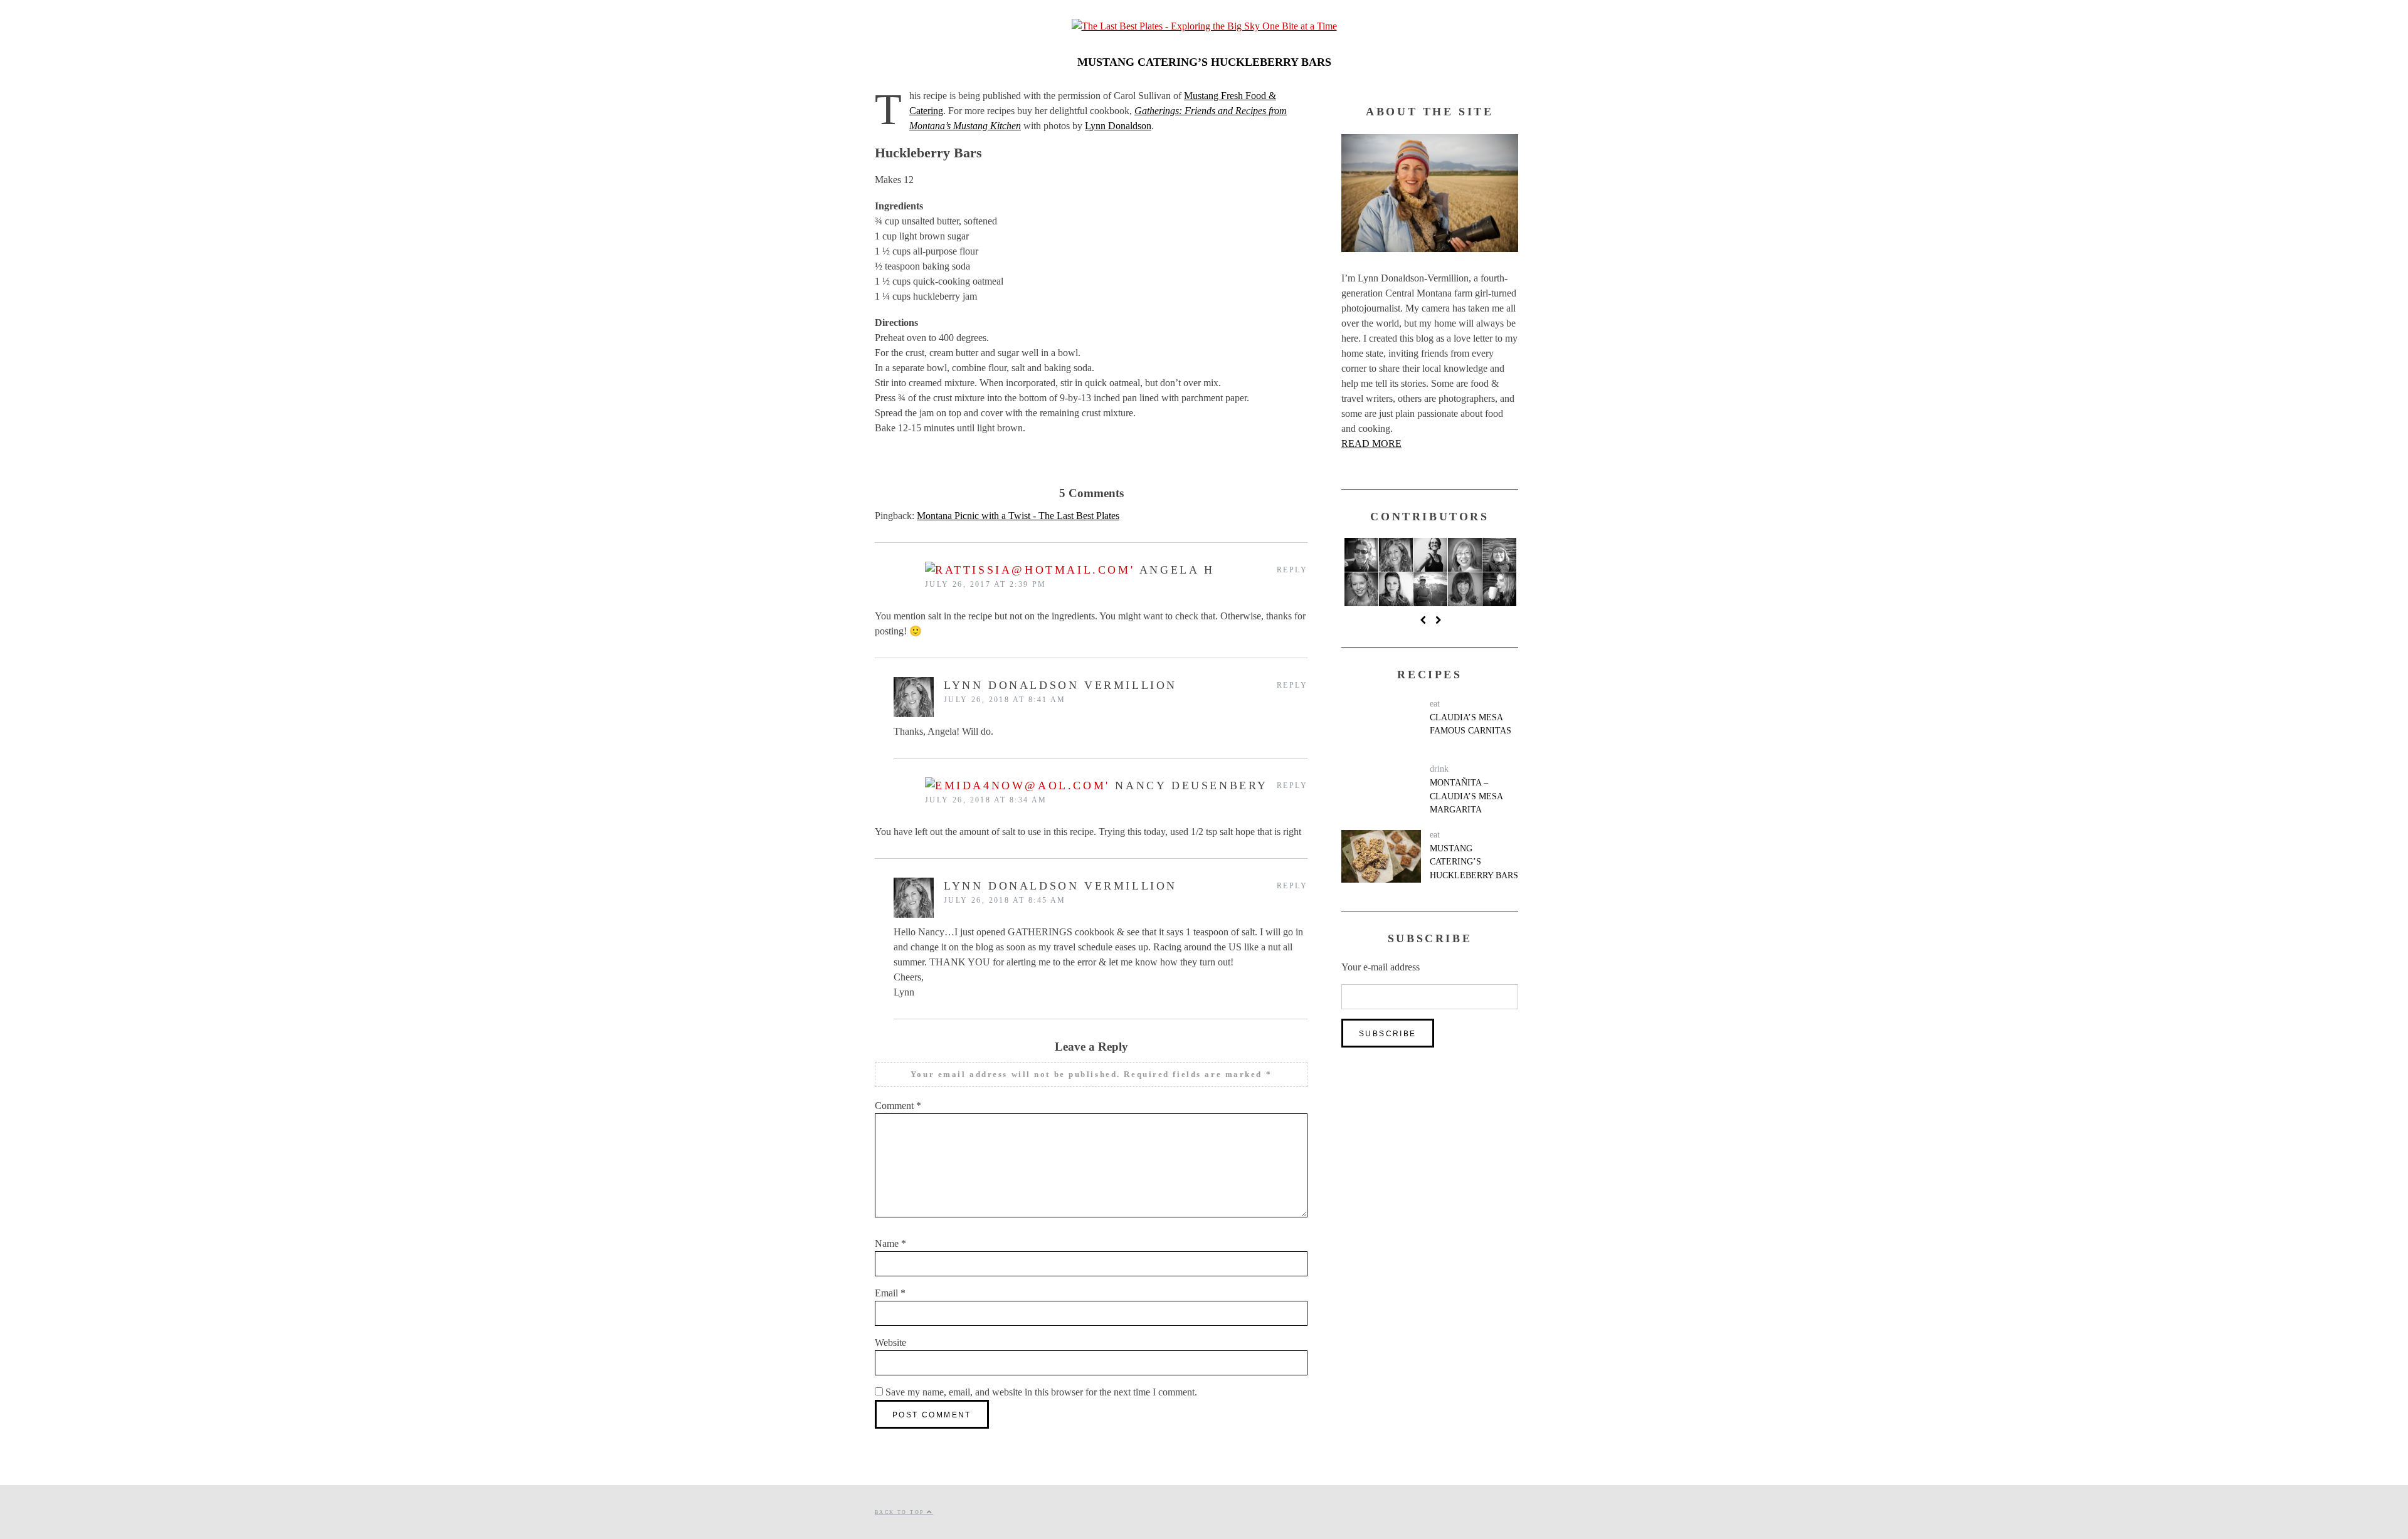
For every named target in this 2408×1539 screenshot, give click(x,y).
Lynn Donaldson (1118, 126)
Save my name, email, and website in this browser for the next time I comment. (1041, 1392)
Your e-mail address (1381, 967)
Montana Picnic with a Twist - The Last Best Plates (1018, 516)
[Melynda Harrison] (1430, 589)
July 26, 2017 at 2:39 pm (986, 584)
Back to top (901, 1512)
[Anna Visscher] (1430, 555)
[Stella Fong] (1465, 555)
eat (1435, 703)
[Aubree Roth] (1361, 589)
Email (890, 1293)
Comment (898, 1106)
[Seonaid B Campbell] (1499, 589)
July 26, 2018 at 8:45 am (1005, 900)
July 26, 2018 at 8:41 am (1005, 700)
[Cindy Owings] (1499, 555)
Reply (1292, 570)
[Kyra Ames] (1396, 589)
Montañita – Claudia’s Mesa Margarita (1466, 796)
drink (1439, 769)
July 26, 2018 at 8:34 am (986, 800)
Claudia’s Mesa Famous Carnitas (1471, 724)
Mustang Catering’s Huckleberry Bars (1474, 862)
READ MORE (1371, 444)
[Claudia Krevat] (1465, 589)
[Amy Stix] (1361, 555)
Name (890, 1243)
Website (890, 1342)
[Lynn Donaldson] (1396, 555)
